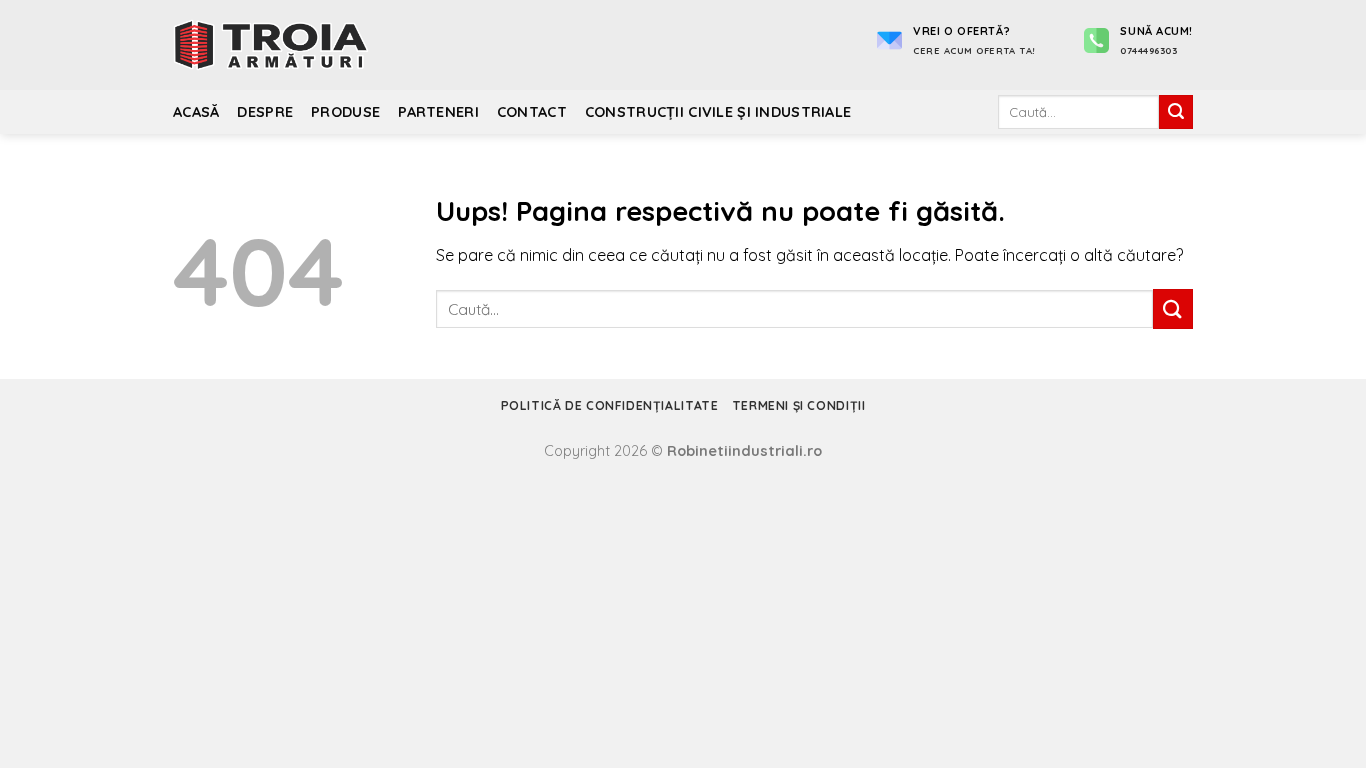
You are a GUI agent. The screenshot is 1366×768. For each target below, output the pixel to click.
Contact (532, 112)
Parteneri (438, 112)
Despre (265, 112)
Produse (345, 112)
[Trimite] (1176, 112)
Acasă (196, 112)
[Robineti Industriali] (273, 45)
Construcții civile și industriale (718, 112)
